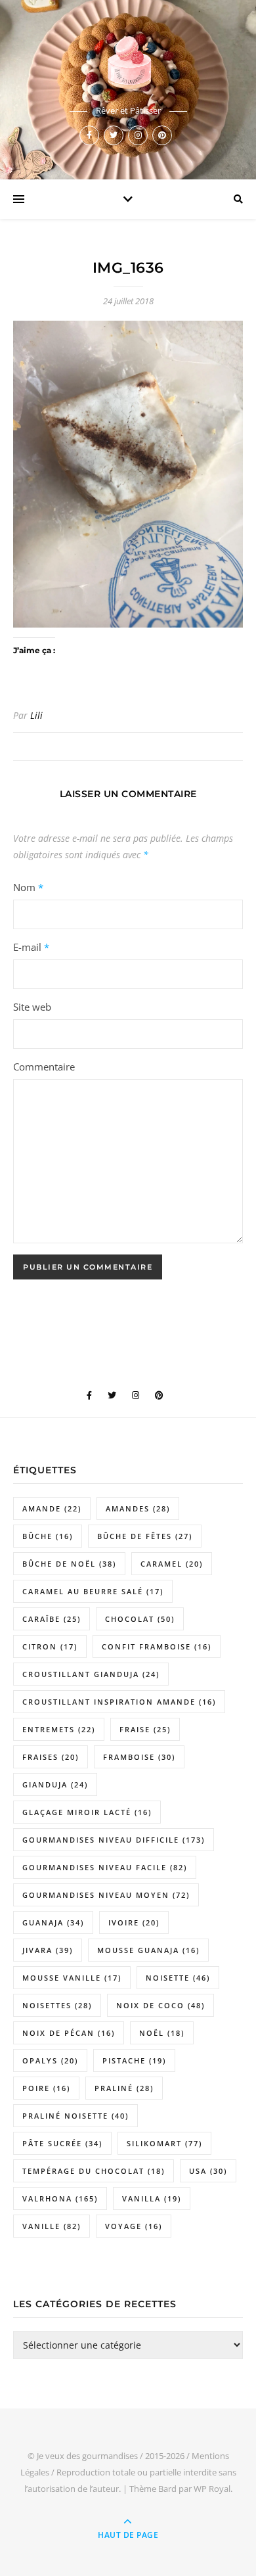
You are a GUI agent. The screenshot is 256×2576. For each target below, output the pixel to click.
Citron (50, 1646)
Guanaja (53, 1922)
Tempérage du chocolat (94, 2171)
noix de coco (160, 2005)
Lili (36, 715)
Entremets (59, 1729)
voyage (134, 2226)
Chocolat (140, 1619)
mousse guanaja (148, 1950)
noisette (178, 1978)
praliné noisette (75, 2116)
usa (208, 2171)
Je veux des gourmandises (87, 2456)
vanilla (152, 2198)
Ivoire (134, 1922)
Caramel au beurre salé (93, 1591)
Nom (28, 887)
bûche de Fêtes (145, 1536)
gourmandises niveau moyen (106, 1895)
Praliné (124, 2088)
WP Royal (212, 2489)
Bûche (48, 1536)
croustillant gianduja (91, 1674)
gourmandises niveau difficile (114, 1840)
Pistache (134, 2060)
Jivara (48, 1950)
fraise (145, 1729)
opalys (50, 2060)
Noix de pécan (69, 2033)
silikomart (164, 2143)
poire (46, 2088)
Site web (32, 1007)
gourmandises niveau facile (105, 1867)
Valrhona (60, 2198)
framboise (139, 1757)
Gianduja (55, 1784)
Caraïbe (52, 1619)
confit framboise (157, 1646)
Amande (52, 1508)
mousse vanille (72, 1978)
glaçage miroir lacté (87, 1812)
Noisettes (57, 2005)
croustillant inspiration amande (119, 1702)
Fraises (51, 1757)
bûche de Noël (69, 1564)
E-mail (31, 947)
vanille (52, 2226)
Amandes (138, 1508)
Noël (162, 2033)
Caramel (172, 1564)
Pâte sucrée (62, 2143)
